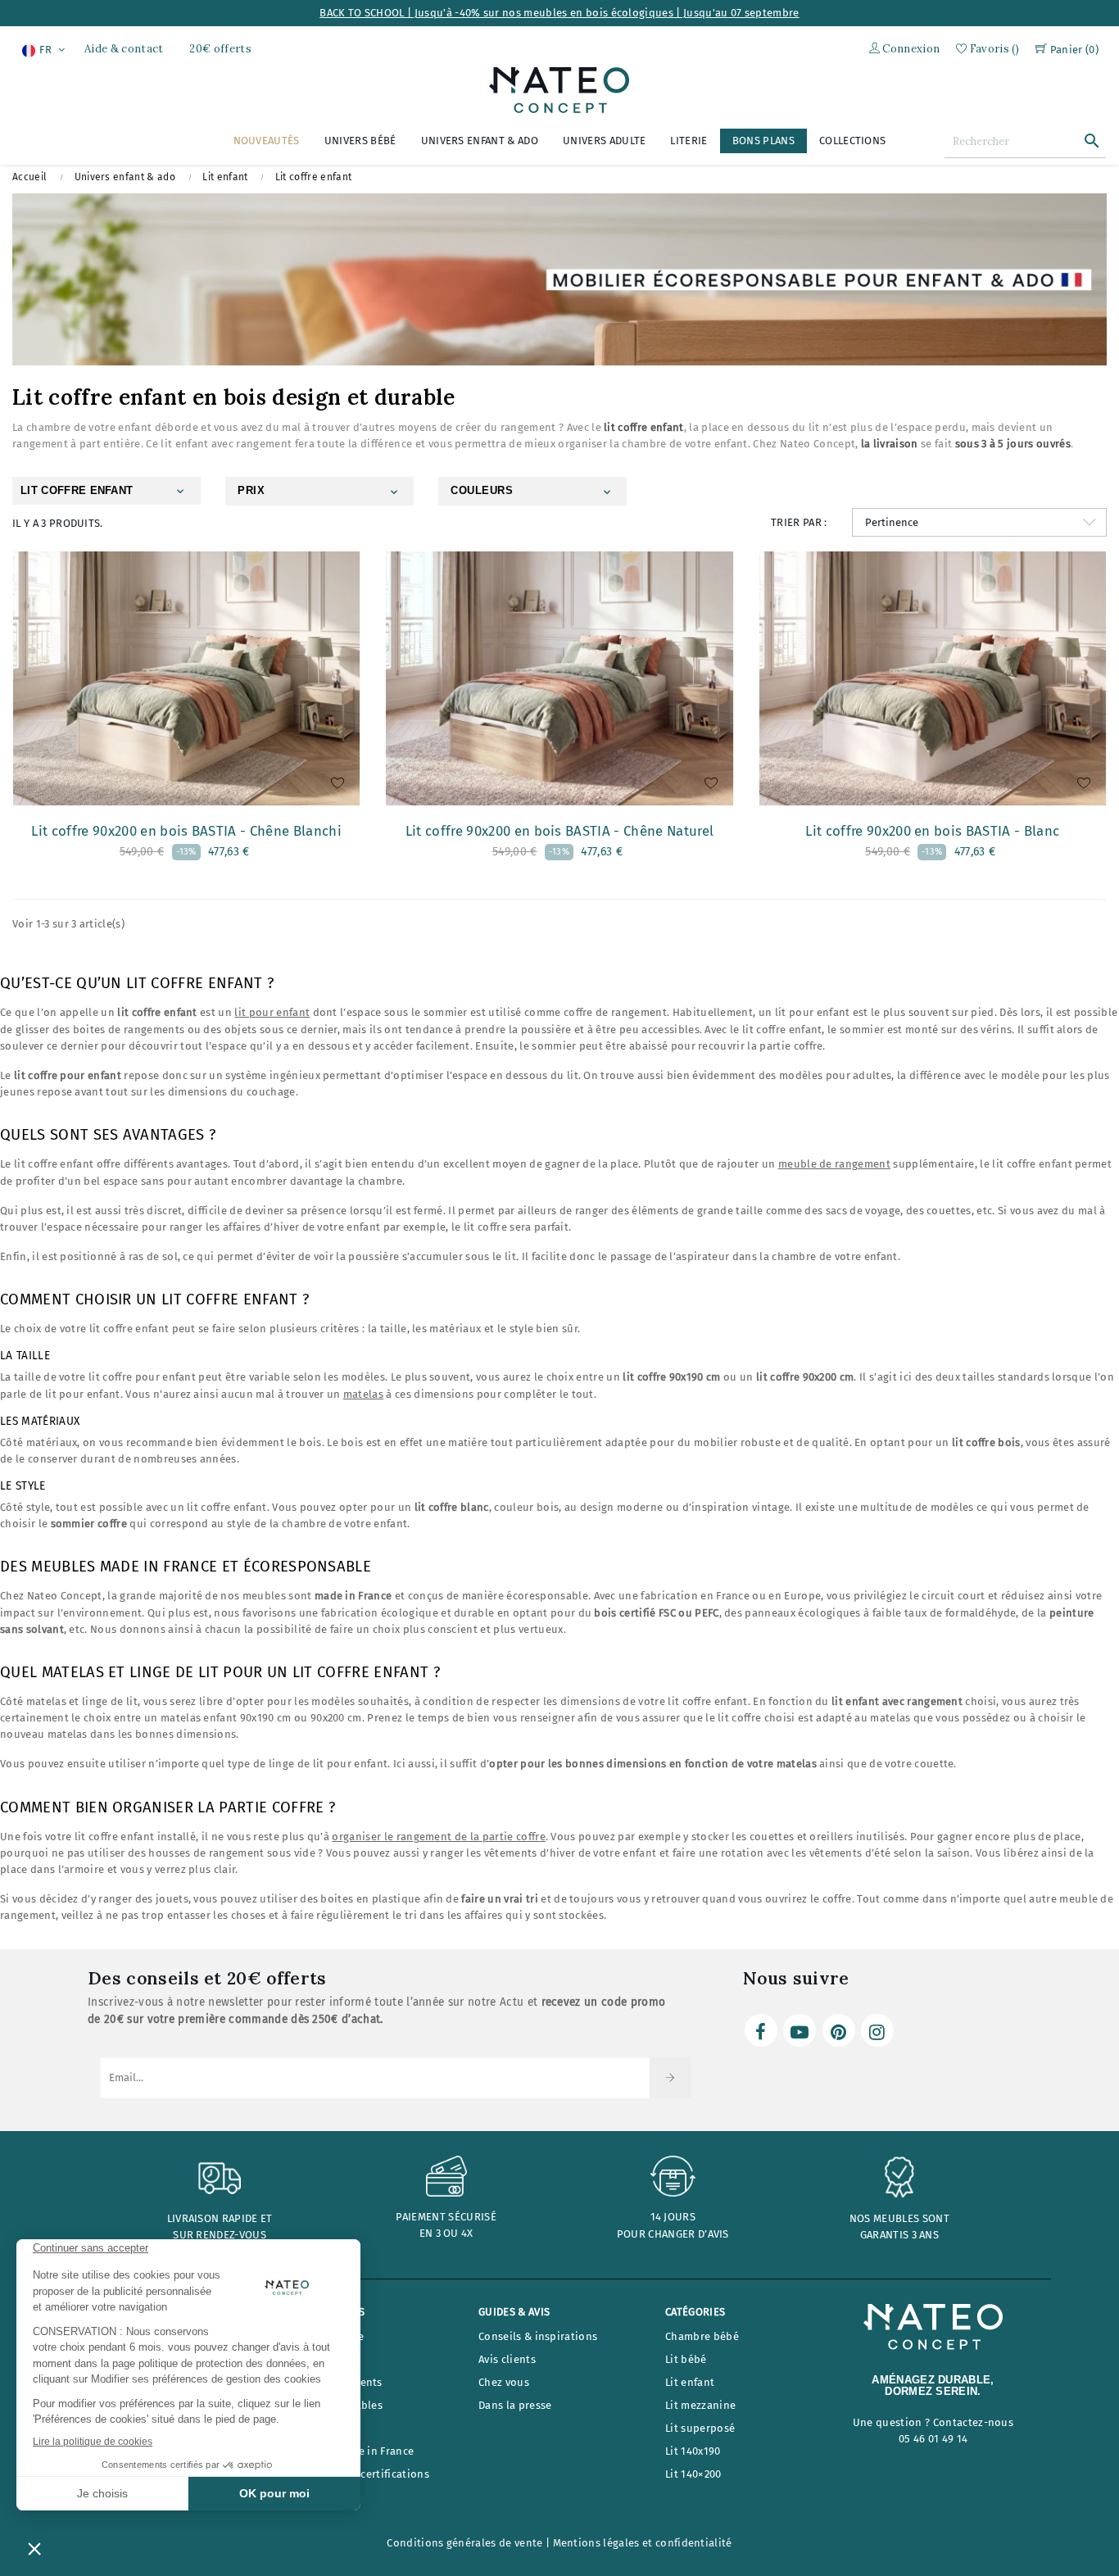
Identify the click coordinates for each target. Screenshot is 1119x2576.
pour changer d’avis (673, 2234)
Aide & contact (124, 49)
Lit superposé (700, 2428)
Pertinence (892, 522)
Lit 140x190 (693, 2451)
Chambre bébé (702, 2336)
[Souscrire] (670, 2078)
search (1092, 141)
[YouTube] (800, 2030)
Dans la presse (515, 2405)
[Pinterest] (839, 2030)
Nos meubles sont (899, 2218)
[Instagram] (877, 2030)
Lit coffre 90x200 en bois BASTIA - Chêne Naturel (559, 831)
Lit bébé (686, 2359)
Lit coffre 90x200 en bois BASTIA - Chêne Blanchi (186, 831)
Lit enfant (690, 2382)
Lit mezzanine (700, 2405)
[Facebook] (761, 2030)
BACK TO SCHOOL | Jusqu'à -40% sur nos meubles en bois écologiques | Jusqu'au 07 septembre (559, 13)
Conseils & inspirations (538, 2336)
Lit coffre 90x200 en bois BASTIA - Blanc (932, 831)
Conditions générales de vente (464, 2543)
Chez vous (504, 2382)
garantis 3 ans (899, 2235)
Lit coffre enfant (77, 490)
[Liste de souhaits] (338, 788)
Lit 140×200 (693, 2474)
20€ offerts (220, 49)
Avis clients (507, 2359)
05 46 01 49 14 (933, 2439)
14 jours (673, 2217)
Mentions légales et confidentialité (643, 2543)
